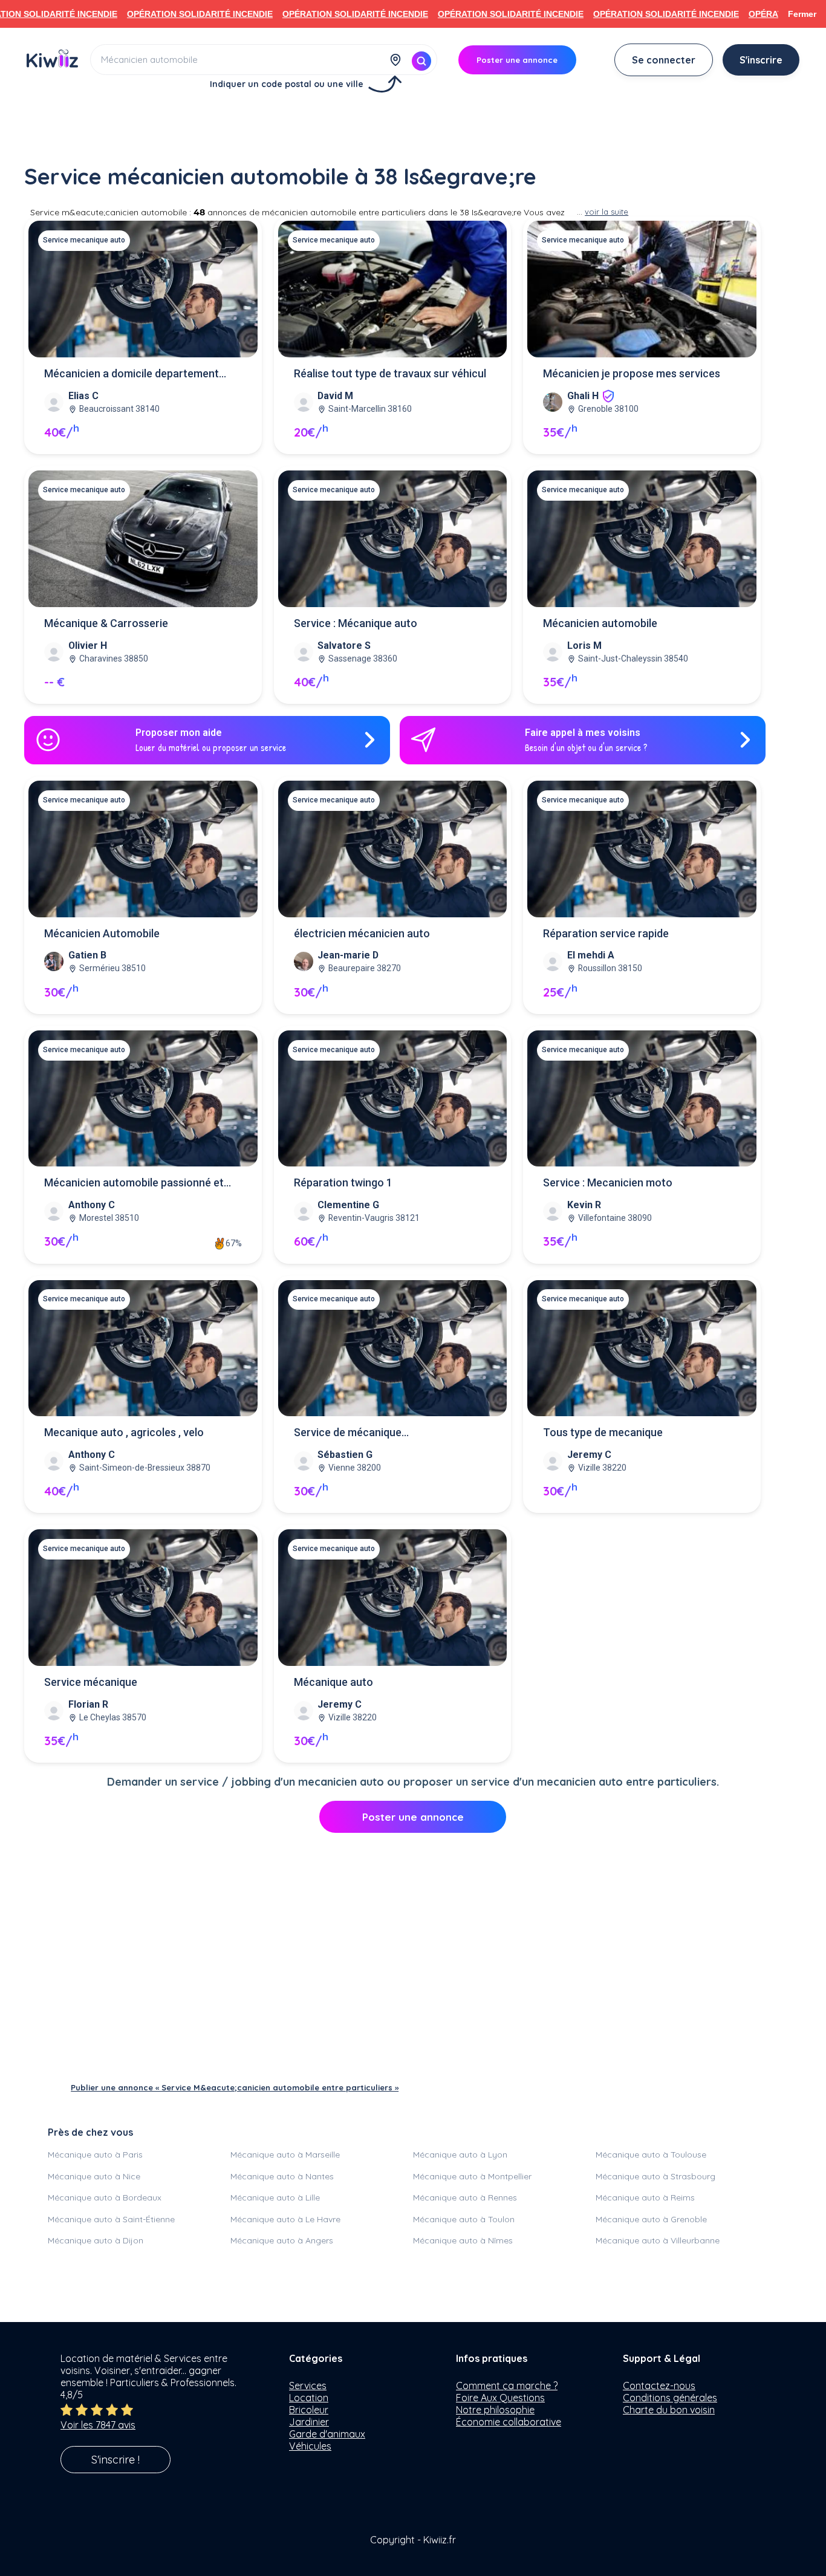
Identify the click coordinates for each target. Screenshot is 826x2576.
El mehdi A (591, 955)
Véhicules (310, 2446)
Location (309, 2398)
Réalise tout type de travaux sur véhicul (390, 373)
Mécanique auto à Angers (282, 2240)
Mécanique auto (333, 1682)
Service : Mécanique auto (356, 623)
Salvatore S (344, 646)
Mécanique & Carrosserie (106, 623)
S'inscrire (761, 60)
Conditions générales (670, 2398)
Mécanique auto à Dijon (96, 2240)
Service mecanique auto (84, 240)
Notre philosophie (495, 2410)
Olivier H (88, 646)
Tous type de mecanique (603, 1432)
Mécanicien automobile (600, 623)
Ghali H (583, 396)
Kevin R (584, 1205)
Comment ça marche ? (507, 2386)
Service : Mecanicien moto (608, 1182)
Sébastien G (345, 1455)
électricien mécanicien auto (362, 933)
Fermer (802, 14)
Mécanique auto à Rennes (465, 2197)
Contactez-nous (659, 2386)
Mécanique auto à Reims (645, 2197)
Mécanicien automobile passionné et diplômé (134, 1184)
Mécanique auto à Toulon (464, 2219)
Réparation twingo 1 (343, 1182)
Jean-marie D (348, 955)
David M (335, 396)
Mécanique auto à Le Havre (285, 2219)
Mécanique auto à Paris (95, 2155)
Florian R (88, 1704)
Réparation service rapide (606, 933)
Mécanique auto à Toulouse (651, 2155)
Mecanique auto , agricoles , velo (124, 1432)
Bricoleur (309, 2410)
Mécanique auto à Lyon (460, 2155)
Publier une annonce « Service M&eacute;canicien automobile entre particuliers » (235, 2087)
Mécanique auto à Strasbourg (655, 2176)
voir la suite (606, 212)
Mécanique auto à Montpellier (472, 2176)
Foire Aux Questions (500, 2398)
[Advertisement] (413, 125)
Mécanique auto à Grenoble (651, 2219)
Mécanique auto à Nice (94, 2176)
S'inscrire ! (115, 2460)
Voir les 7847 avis (98, 2425)
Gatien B (87, 955)
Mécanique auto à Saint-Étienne (111, 2219)
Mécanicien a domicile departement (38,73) (132, 375)
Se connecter (664, 60)
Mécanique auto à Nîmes (463, 2240)
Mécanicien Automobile (102, 933)
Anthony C (92, 1205)
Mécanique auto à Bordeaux (105, 2197)
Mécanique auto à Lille (275, 2197)
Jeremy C (589, 1455)
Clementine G (348, 1205)
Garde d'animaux (327, 2434)
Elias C (83, 396)
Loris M (584, 646)
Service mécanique (91, 1682)
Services (308, 2386)
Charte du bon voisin (669, 2410)
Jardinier (309, 2422)
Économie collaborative (509, 2422)
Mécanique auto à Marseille (285, 2155)
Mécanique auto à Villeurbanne (658, 2240)
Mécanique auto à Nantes (282, 2176)
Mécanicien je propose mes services (632, 373)
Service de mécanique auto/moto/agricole (348, 1433)
